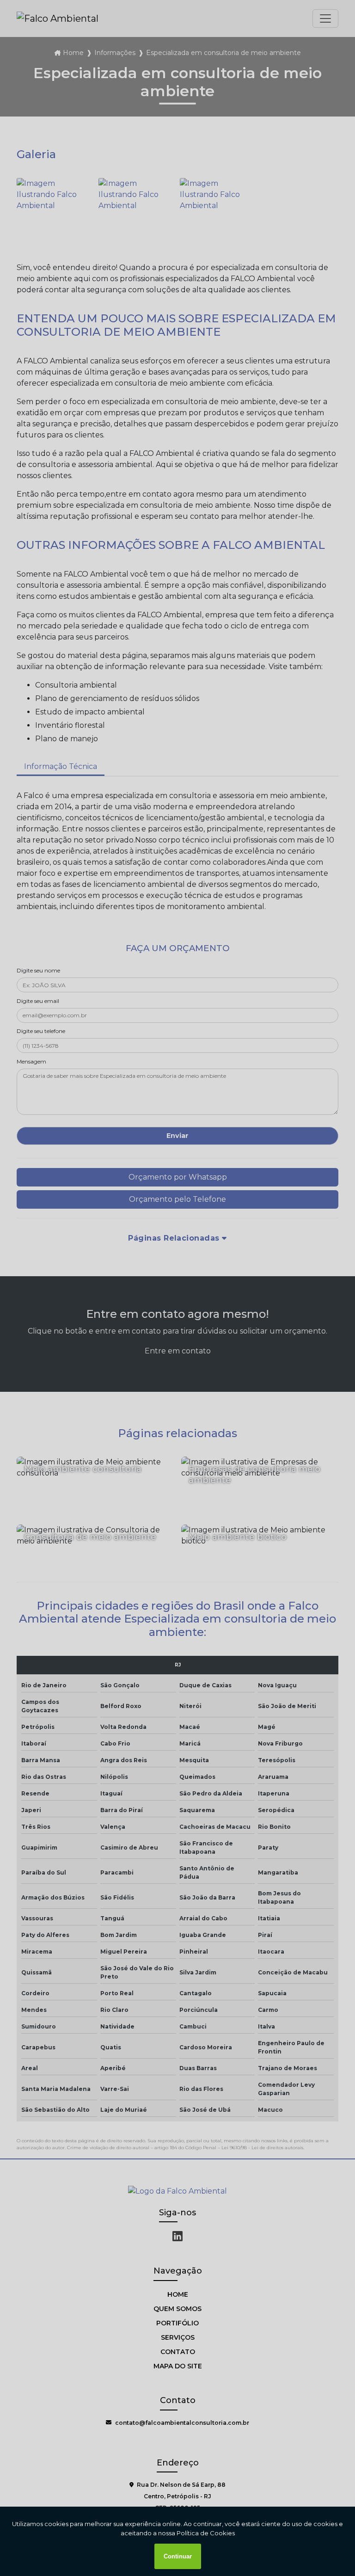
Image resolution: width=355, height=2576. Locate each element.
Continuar (178, 2556)
